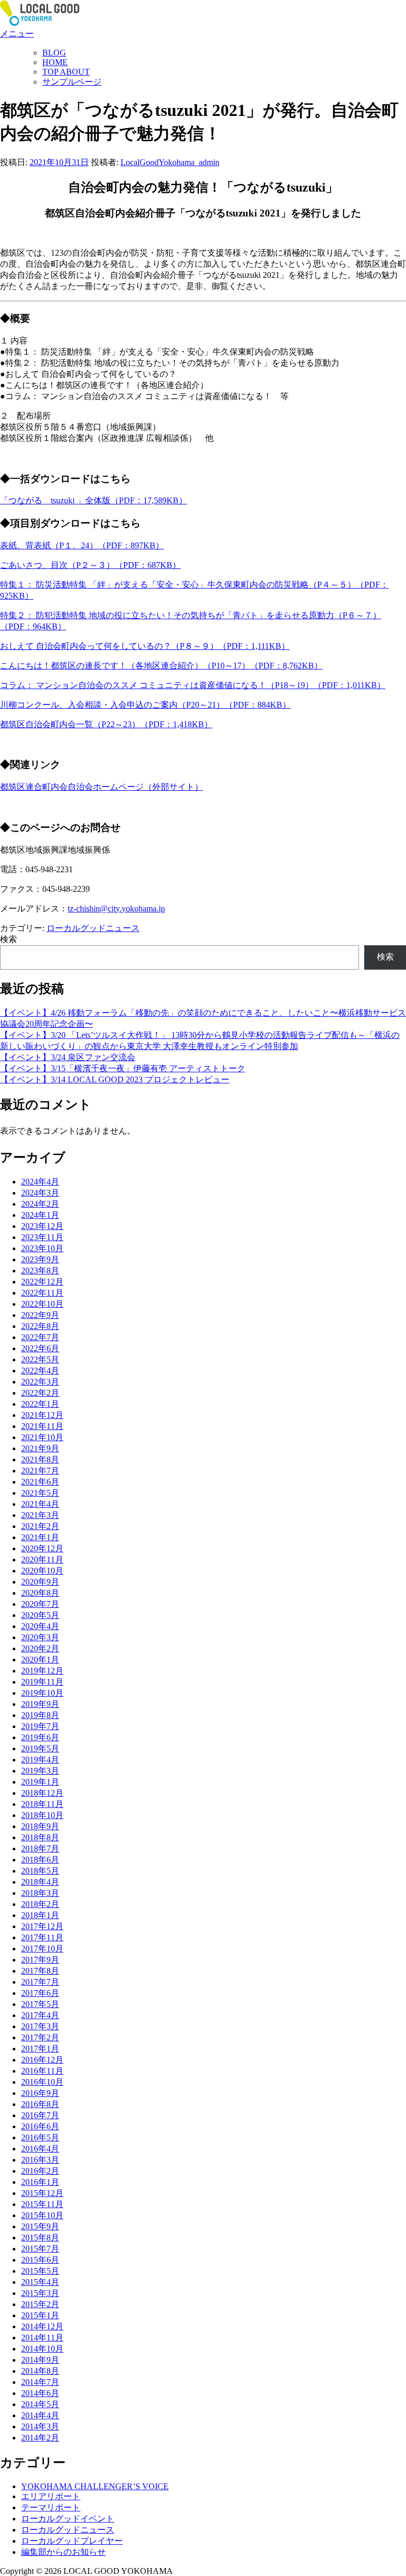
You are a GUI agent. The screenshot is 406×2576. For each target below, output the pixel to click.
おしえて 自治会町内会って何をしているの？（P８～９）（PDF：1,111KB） (145, 646)
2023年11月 (42, 1237)
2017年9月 (40, 1960)
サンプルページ (72, 82)
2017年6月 (40, 1993)
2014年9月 (40, 2360)
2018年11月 (42, 1804)
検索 (8, 939)
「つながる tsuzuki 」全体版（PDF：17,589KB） (94, 500)
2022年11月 (42, 1293)
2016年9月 (40, 2093)
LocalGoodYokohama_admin (170, 162)
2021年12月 (42, 1415)
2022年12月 (42, 1282)
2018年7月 (40, 1849)
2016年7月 (40, 2115)
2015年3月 (40, 2293)
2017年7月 (40, 1982)
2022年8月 (40, 1326)
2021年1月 (40, 1537)
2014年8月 (40, 2371)
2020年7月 (40, 1604)
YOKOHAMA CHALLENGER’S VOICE (95, 2486)
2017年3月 (40, 2026)
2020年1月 (40, 1660)
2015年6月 (40, 2260)
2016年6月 (40, 2126)
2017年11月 (42, 1937)
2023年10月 (42, 1248)
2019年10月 (42, 1693)
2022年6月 (40, 1348)
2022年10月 (42, 1304)
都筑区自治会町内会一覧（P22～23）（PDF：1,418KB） (106, 724)
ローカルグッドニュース (93, 928)
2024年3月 (40, 1193)
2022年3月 (40, 1382)
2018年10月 (42, 1815)
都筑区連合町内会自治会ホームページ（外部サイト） (101, 787)
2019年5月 (40, 1748)
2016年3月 (40, 2160)
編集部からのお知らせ (63, 2552)
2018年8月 (40, 1837)
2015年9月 (40, 2226)
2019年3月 (40, 1771)
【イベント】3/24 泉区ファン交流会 (68, 1057)
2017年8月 (40, 1971)
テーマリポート (51, 2507)
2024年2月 (40, 1204)
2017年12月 (42, 1926)
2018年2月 (40, 1904)
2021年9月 (40, 1448)
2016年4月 (40, 2149)
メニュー (17, 34)
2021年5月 (40, 1493)
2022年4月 (40, 1371)
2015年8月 (40, 2238)
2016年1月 (40, 2182)
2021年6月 (40, 1482)
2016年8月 (40, 2104)
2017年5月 (40, 2004)
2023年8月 (40, 1271)
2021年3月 (40, 1515)
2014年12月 (42, 2326)
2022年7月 (40, 1337)
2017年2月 (40, 2037)
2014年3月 (40, 2426)
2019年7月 (40, 1726)
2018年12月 (42, 1793)
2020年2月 (40, 1648)
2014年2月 (40, 2438)
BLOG (54, 53)
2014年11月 (42, 2338)
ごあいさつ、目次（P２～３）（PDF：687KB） (90, 565)
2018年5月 (40, 1871)
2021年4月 (40, 1504)
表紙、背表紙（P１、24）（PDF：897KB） (82, 545)
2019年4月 (40, 1760)
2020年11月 (42, 1560)
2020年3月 (40, 1637)
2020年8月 (40, 1593)
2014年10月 (42, 2349)
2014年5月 (40, 2404)
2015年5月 (40, 2271)
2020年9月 (40, 1582)
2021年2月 (40, 1526)
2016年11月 (42, 2071)
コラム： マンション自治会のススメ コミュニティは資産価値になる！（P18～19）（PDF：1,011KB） (193, 685)
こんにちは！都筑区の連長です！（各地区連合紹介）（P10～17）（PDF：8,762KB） (161, 666)
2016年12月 (42, 2060)
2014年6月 (40, 2393)
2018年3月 (40, 1893)
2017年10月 (42, 1949)
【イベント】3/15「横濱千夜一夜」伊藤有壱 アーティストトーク (123, 1068)
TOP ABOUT (66, 72)
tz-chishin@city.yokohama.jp (116, 909)
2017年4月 (40, 2015)
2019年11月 (42, 1682)
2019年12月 (42, 1671)
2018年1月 (40, 1915)
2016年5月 (40, 2137)
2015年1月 (40, 2315)
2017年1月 (40, 2049)
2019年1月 (40, 1782)
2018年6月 (40, 1860)
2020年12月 (42, 1548)
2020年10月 (42, 1571)
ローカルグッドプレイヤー (72, 2541)
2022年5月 (40, 1359)
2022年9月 (40, 1315)
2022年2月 (40, 1393)
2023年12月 (42, 1226)
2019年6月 (40, 1737)
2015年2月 (40, 2304)
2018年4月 (40, 1882)
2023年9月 (40, 1259)
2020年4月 (40, 1626)
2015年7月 (40, 2249)
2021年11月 (42, 1426)
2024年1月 (40, 1215)
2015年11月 (42, 2204)
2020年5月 (40, 1615)
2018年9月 (40, 1826)
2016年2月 (40, 2171)
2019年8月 (40, 1715)
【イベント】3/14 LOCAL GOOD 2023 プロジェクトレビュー (115, 1079)
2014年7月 (40, 2382)
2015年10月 (42, 2215)
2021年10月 (42, 1437)
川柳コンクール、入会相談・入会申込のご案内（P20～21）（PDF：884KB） (145, 705)
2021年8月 (40, 1459)
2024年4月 (40, 1182)
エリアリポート (51, 2496)
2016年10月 (42, 2082)
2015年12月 (42, 2193)
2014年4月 (40, 2415)
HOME (55, 62)
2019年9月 (40, 1704)
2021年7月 (40, 1471)
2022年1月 (40, 1404)
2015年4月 (40, 2282)
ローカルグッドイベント (68, 2519)
